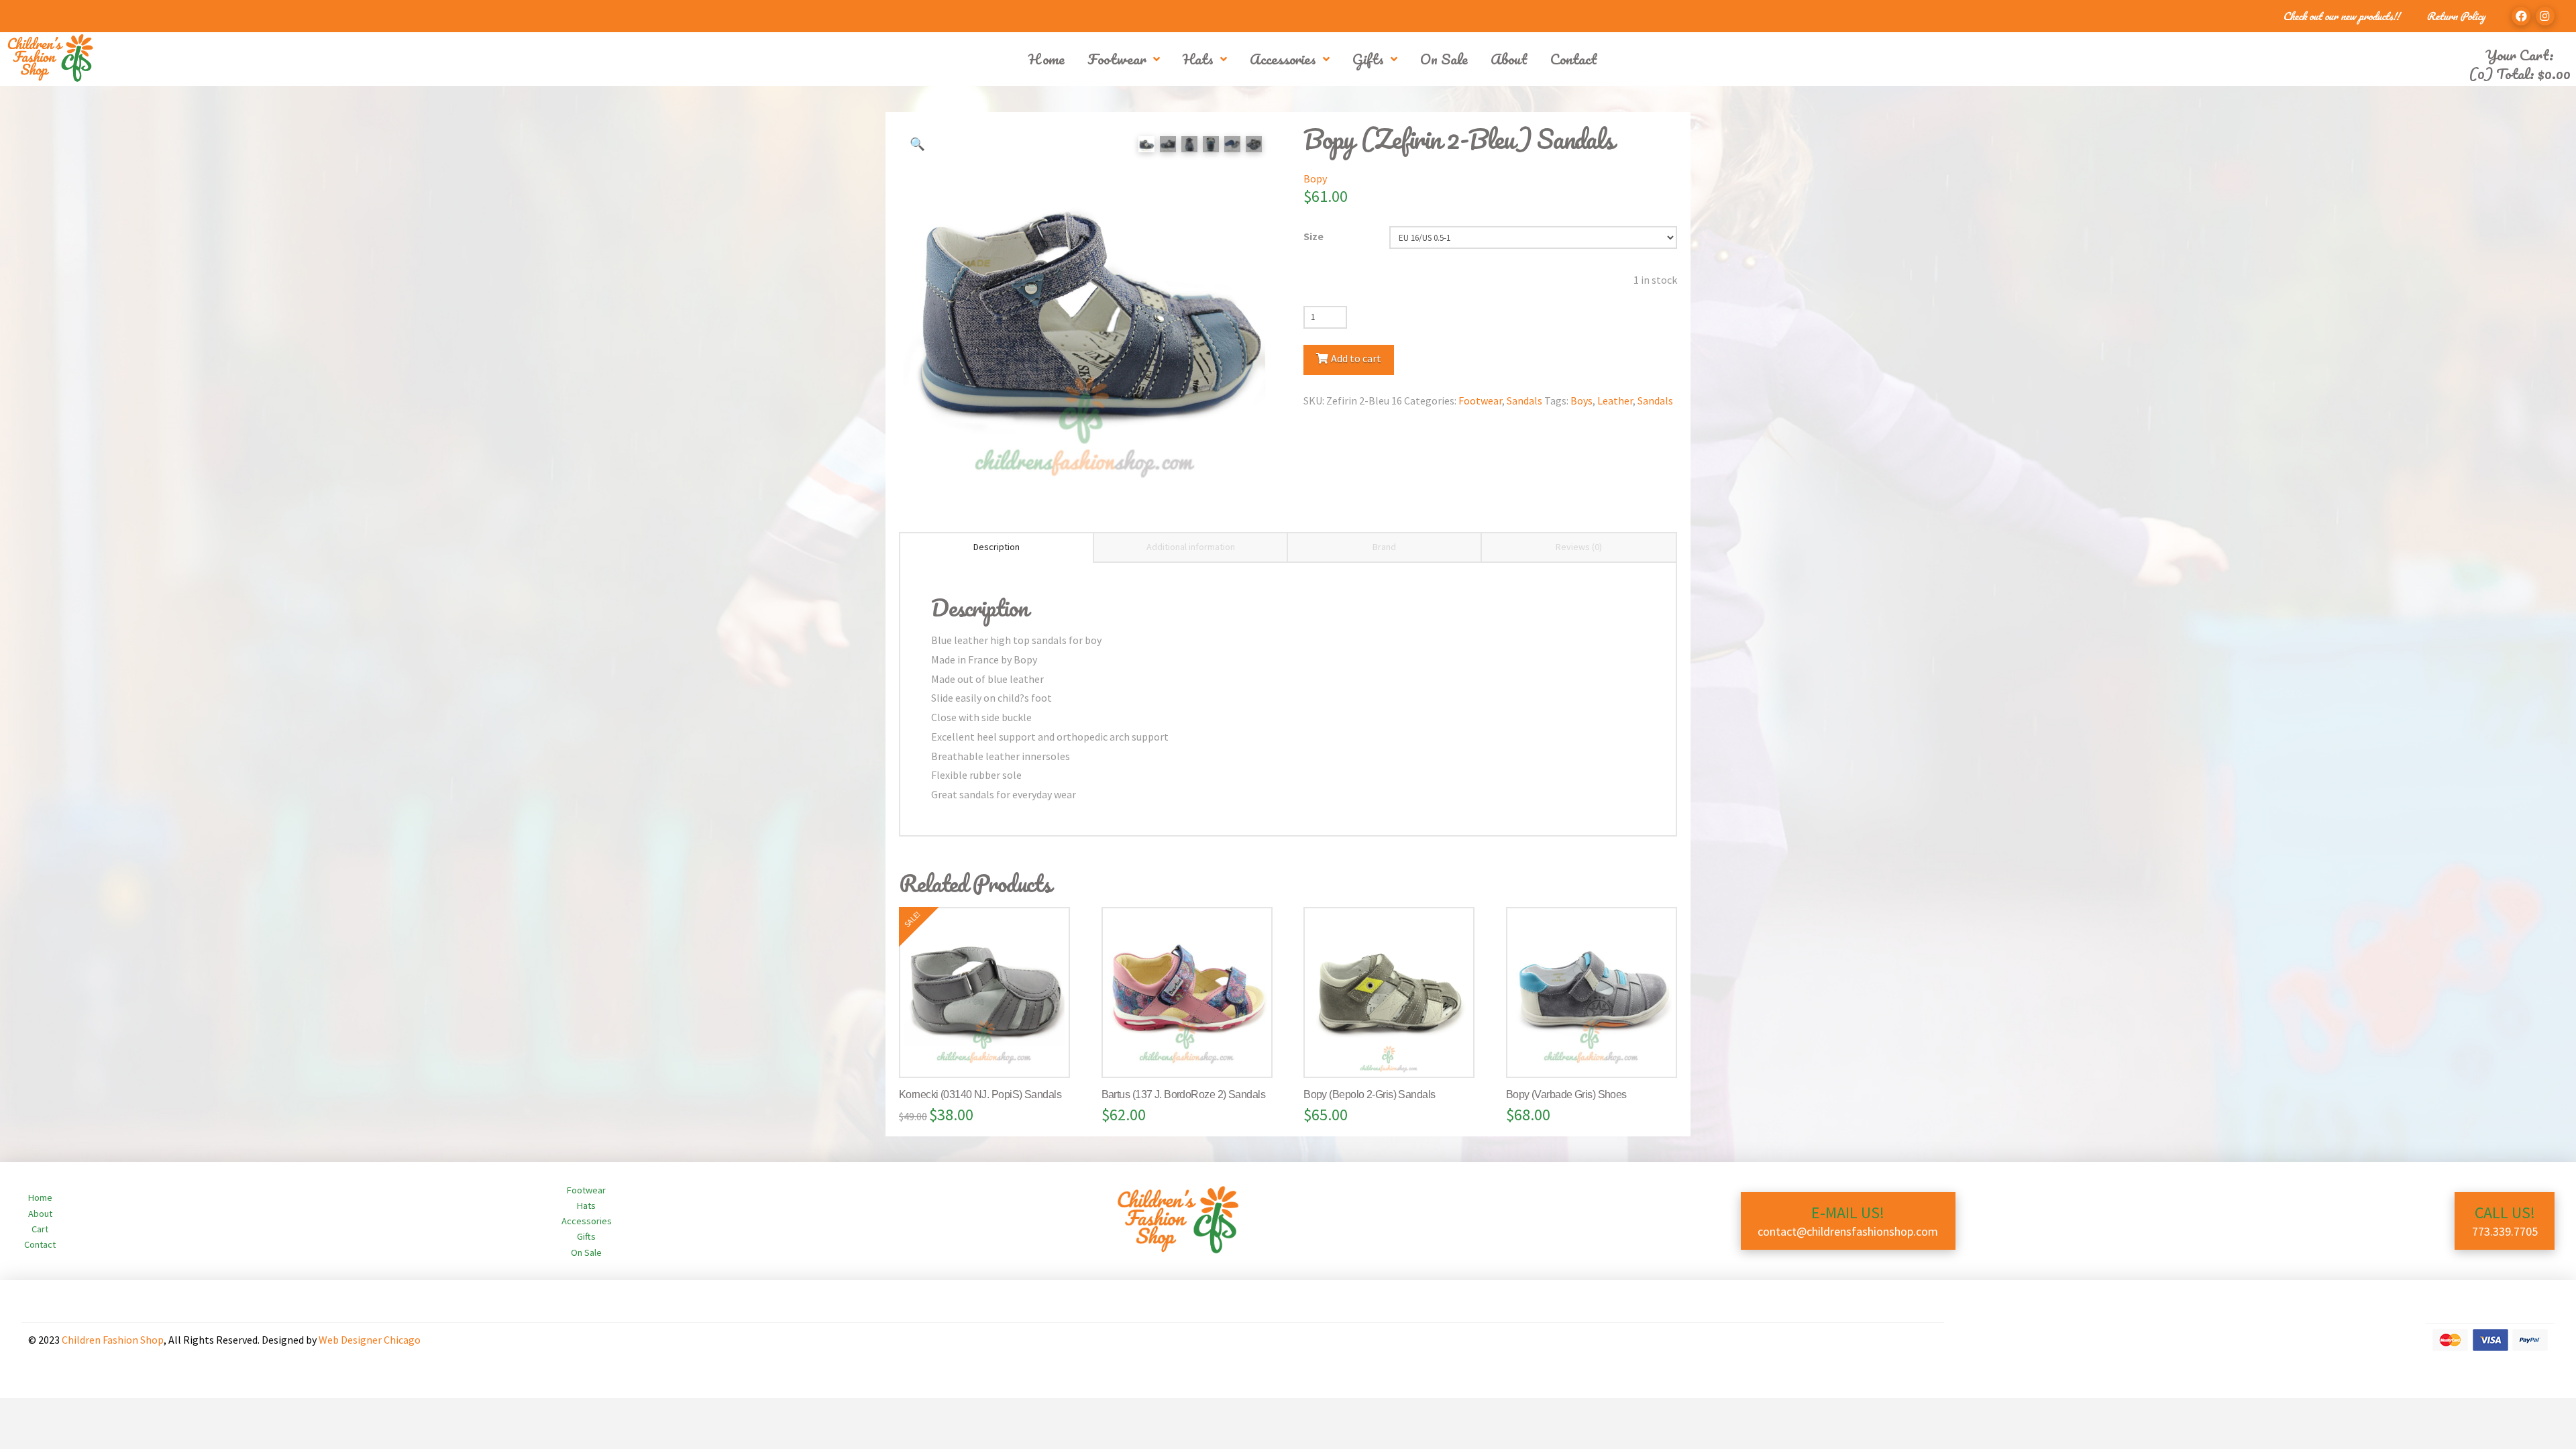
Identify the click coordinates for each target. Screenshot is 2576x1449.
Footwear (1480, 400)
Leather (1615, 400)
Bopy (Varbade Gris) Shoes (1566, 1094)
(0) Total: (2520, 73)
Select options (990, 1053)
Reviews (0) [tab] (1579, 547)
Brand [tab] (1384, 547)
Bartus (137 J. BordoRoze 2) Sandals (1183, 1094)
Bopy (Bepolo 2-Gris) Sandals (1369, 1094)
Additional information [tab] (1191, 547)
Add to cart (1356, 358)
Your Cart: (2520, 55)
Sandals (1524, 400)
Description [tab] (997, 547)
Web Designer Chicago (370, 1340)
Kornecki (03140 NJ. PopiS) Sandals (980, 1094)
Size (1313, 236)
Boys (1581, 400)
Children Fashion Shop (113, 1340)
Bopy (1315, 178)
